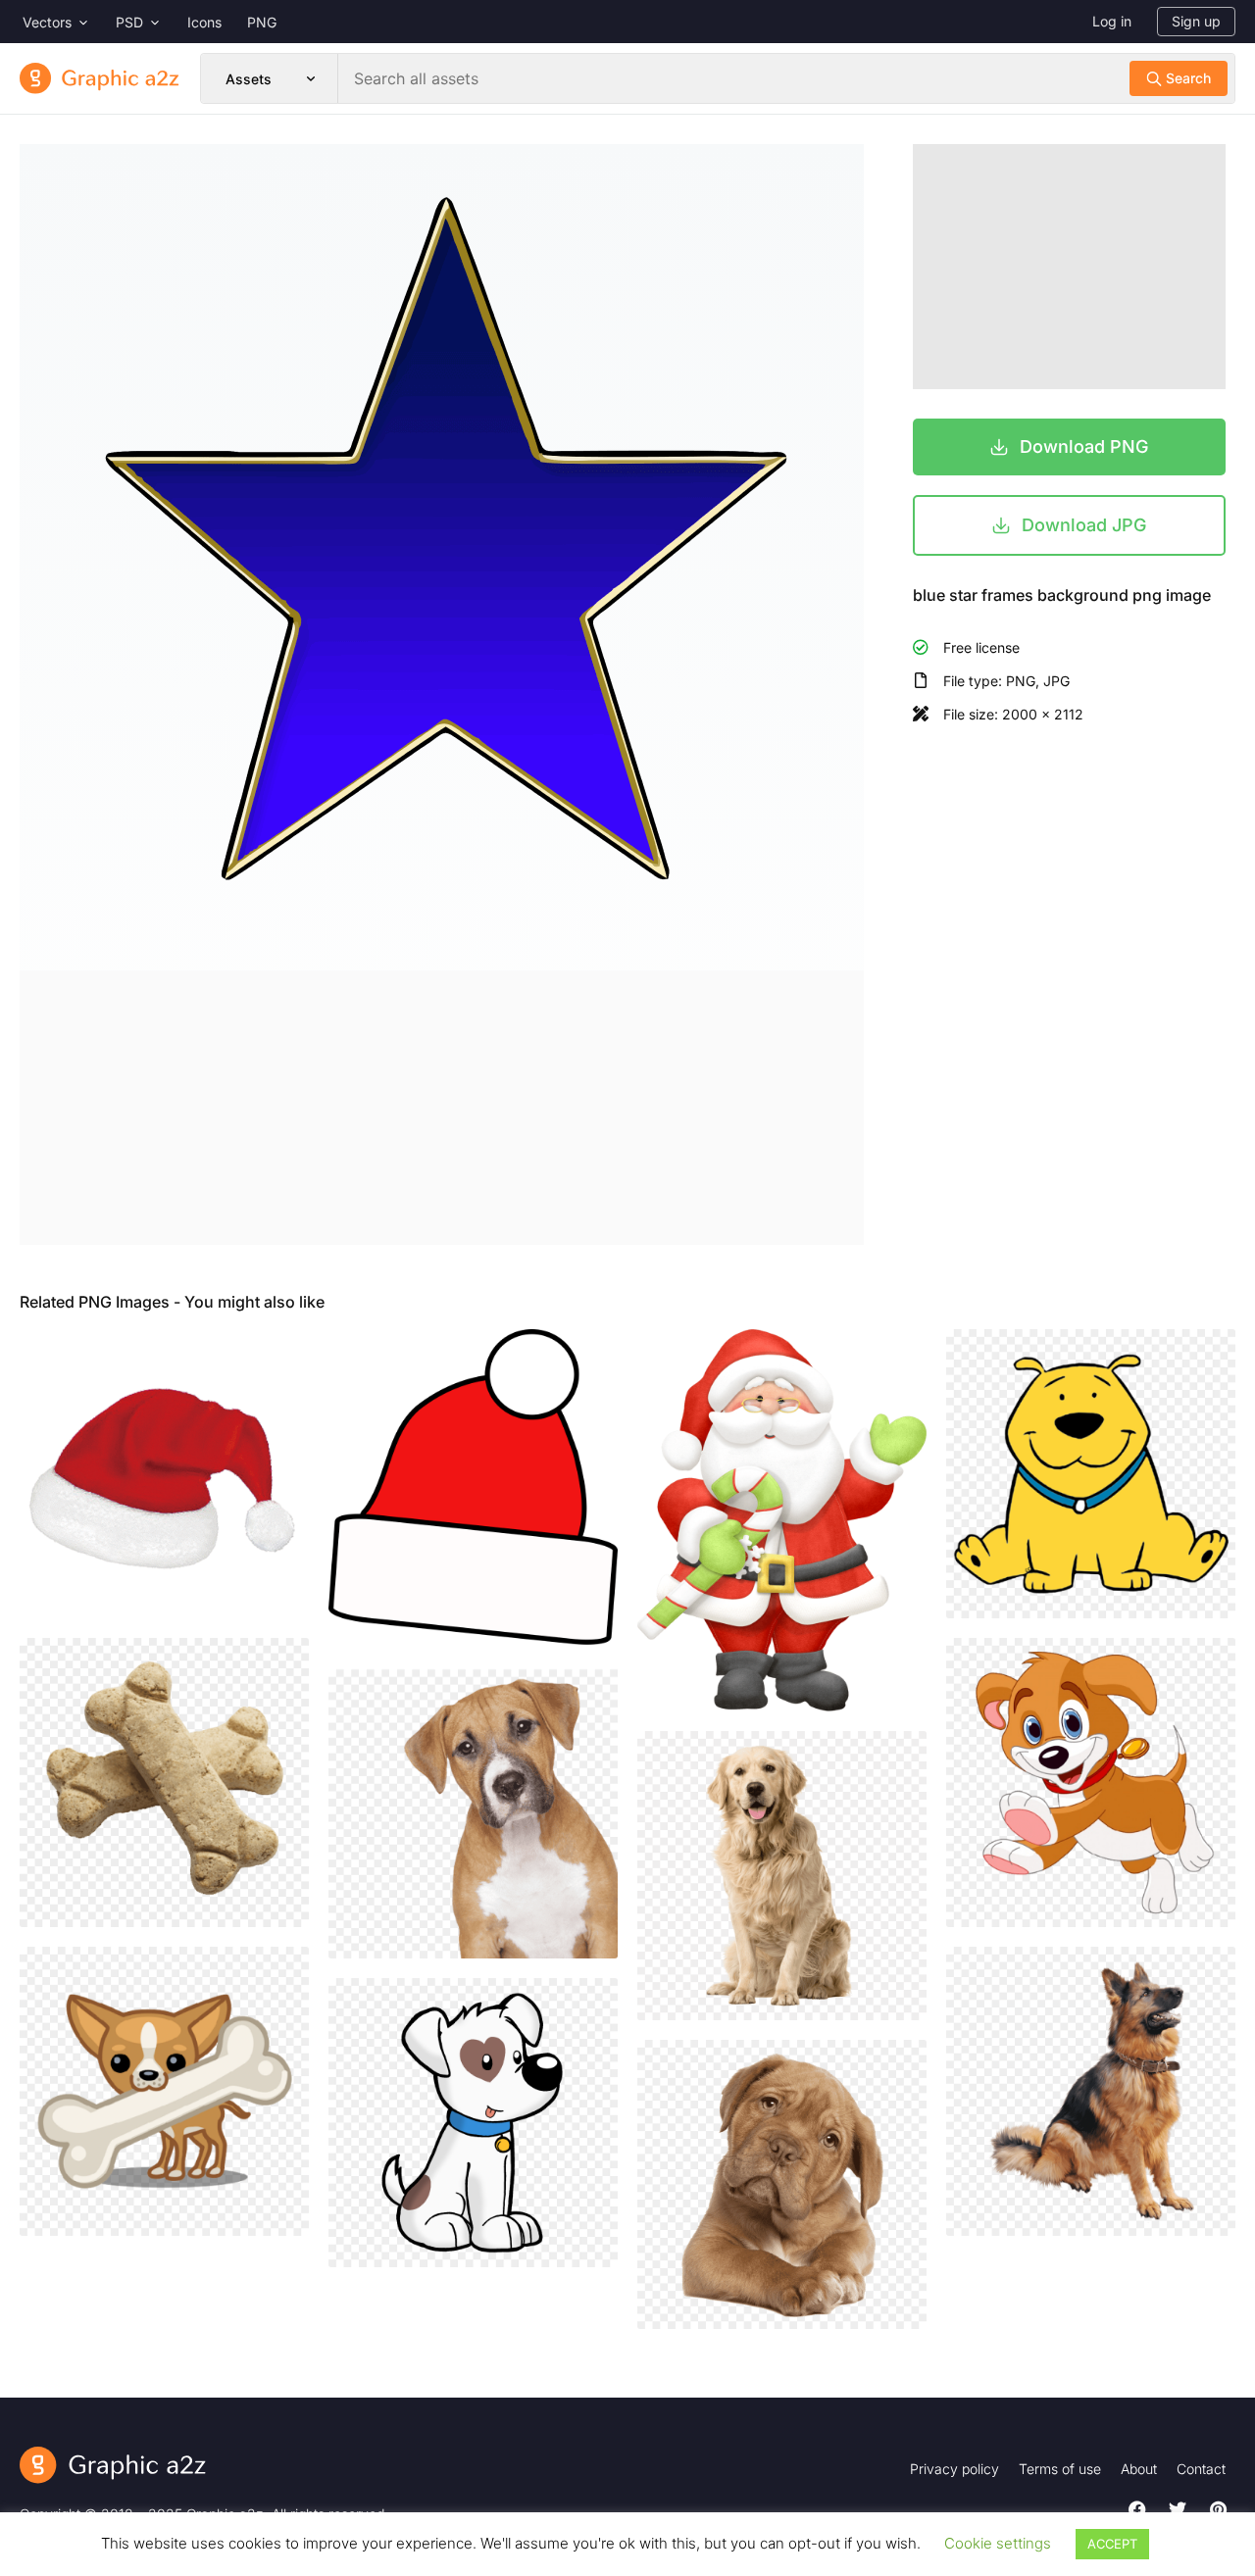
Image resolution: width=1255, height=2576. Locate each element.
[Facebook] (1137, 2509)
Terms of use (1060, 2469)
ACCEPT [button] (1112, 2544)
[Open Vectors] (83, 22)
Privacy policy (954, 2469)
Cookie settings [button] (998, 2543)
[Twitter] (1178, 2509)
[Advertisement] (442, 1108)
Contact (1201, 2469)
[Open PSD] (155, 22)
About (1139, 2469)
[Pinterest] (1218, 2509)
